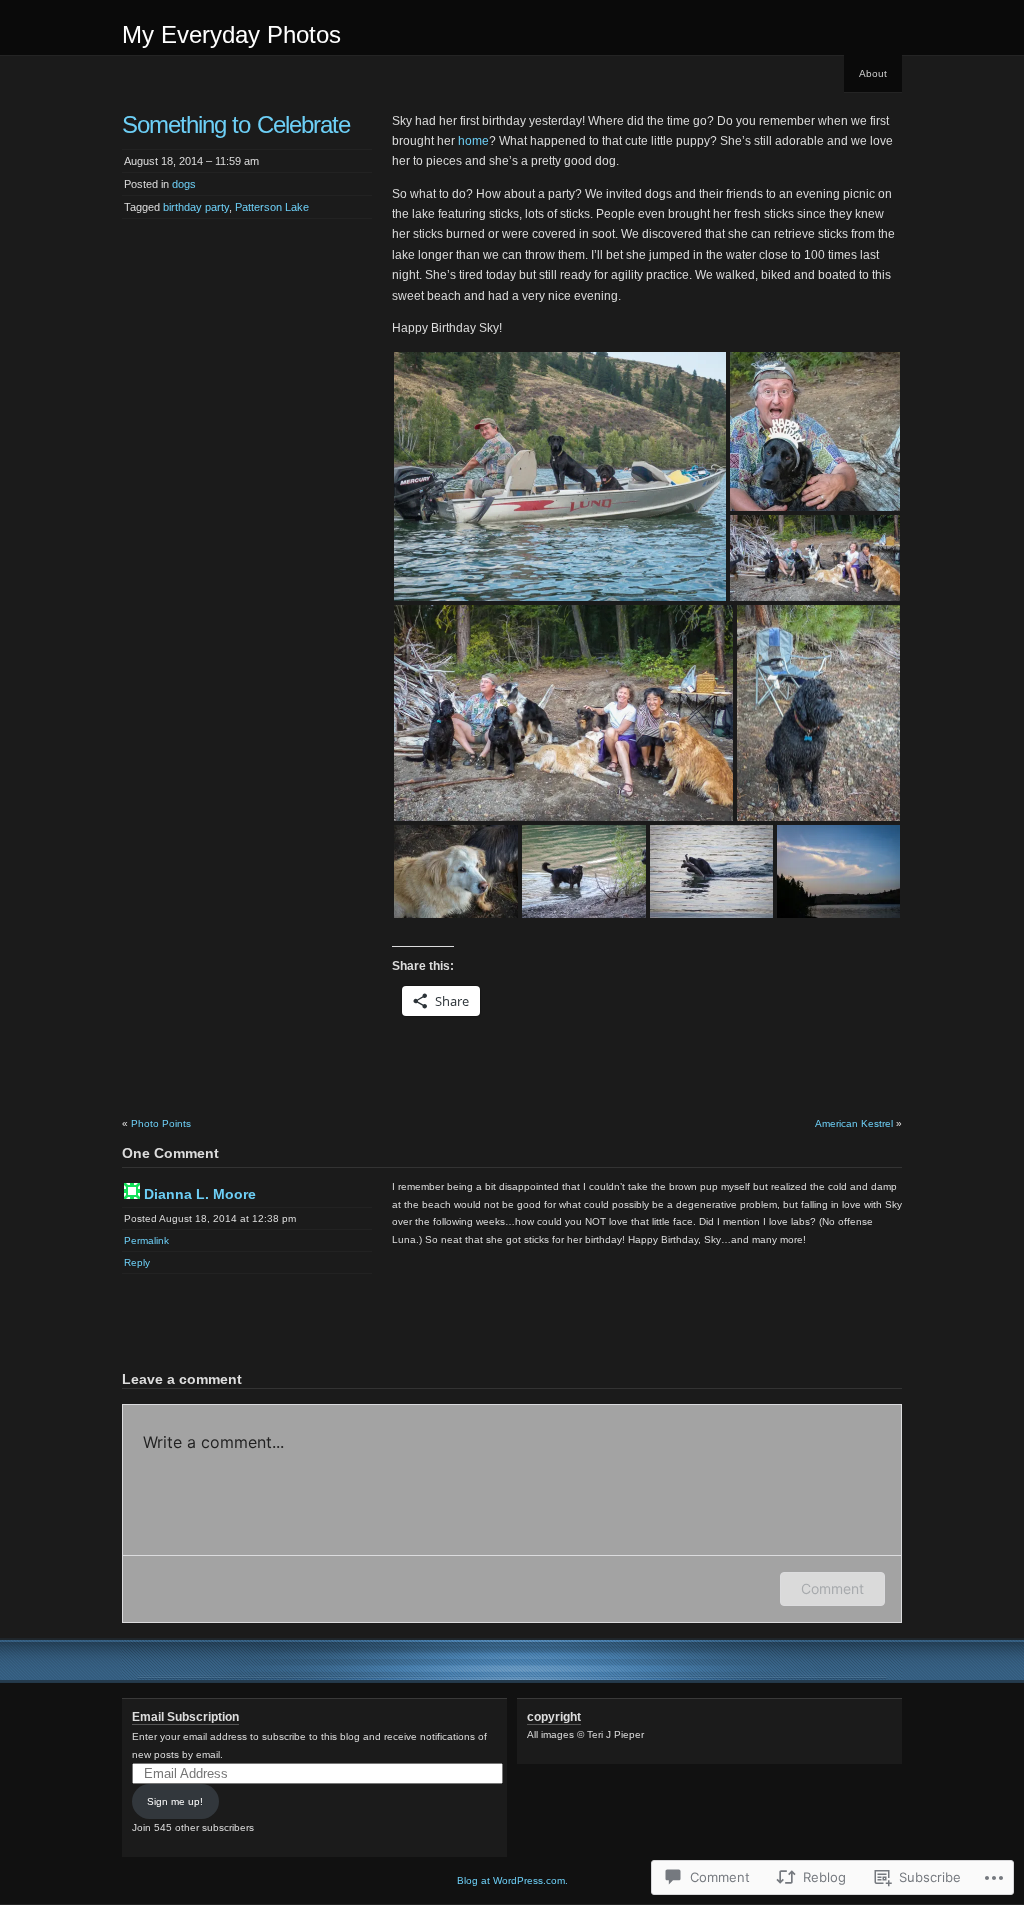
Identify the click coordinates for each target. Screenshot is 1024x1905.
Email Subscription (185, 1717)
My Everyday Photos (231, 34)
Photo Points (161, 1123)
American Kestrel (854, 1123)
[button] (560, 476)
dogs (184, 184)
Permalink (146, 1240)
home (473, 141)
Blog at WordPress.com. (512, 1880)
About (873, 73)
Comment (832, 1588)
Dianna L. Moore (200, 1194)
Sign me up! (175, 1801)
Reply (137, 1262)
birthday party (196, 207)
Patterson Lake (272, 207)
